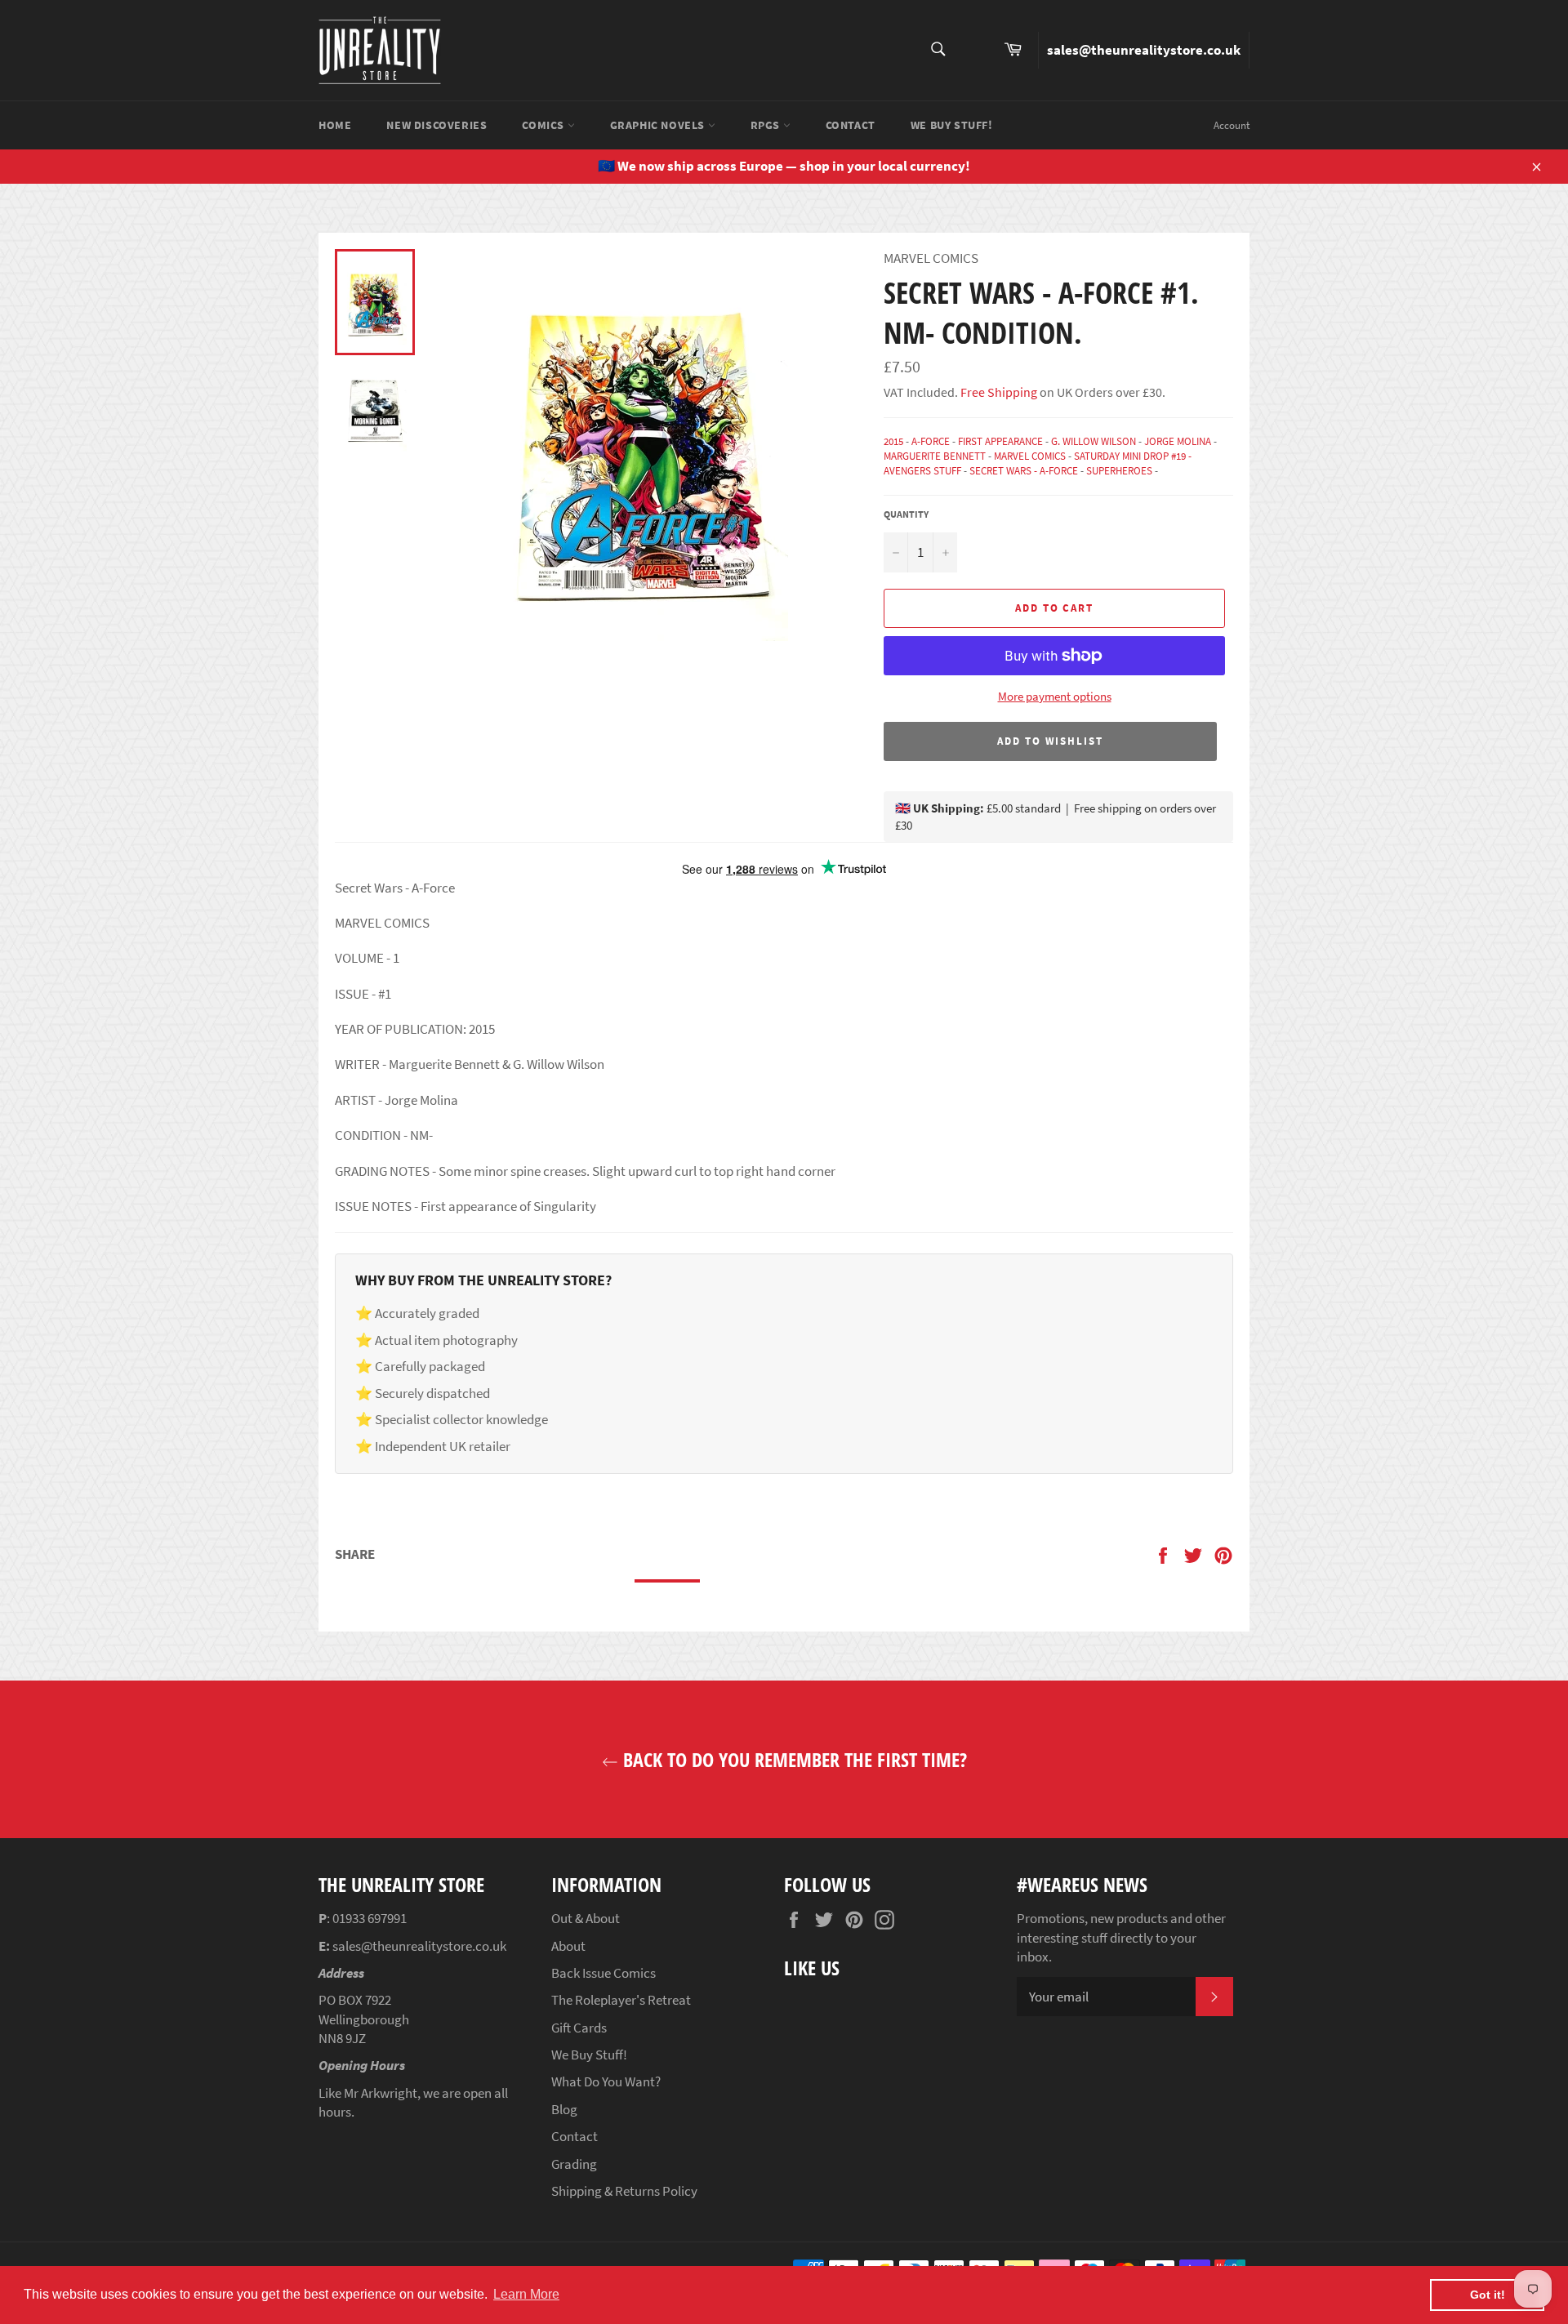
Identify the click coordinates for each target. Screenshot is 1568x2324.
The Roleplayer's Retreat (621, 2000)
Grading (574, 2164)
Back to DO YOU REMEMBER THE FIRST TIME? (793, 1759)
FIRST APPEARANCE (1000, 441)
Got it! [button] (1488, 2295)
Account (1232, 125)
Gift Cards (579, 2028)
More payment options (1055, 696)
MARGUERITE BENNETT (935, 456)
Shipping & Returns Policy (624, 2191)
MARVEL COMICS (1030, 456)
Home (335, 125)
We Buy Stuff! (952, 125)
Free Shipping (998, 392)
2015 (893, 441)
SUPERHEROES (1119, 471)
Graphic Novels (659, 125)
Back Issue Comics (604, 1973)
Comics (544, 125)
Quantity (906, 514)
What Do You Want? (606, 2081)
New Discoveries (437, 125)
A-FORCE (931, 441)
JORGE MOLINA (1178, 441)
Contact (851, 125)
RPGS (767, 125)
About (568, 1946)
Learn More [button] (526, 2294)
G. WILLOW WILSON (1094, 441)
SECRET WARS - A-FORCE (1024, 471)
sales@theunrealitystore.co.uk (1144, 50)
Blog (564, 2109)
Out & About (586, 1918)
